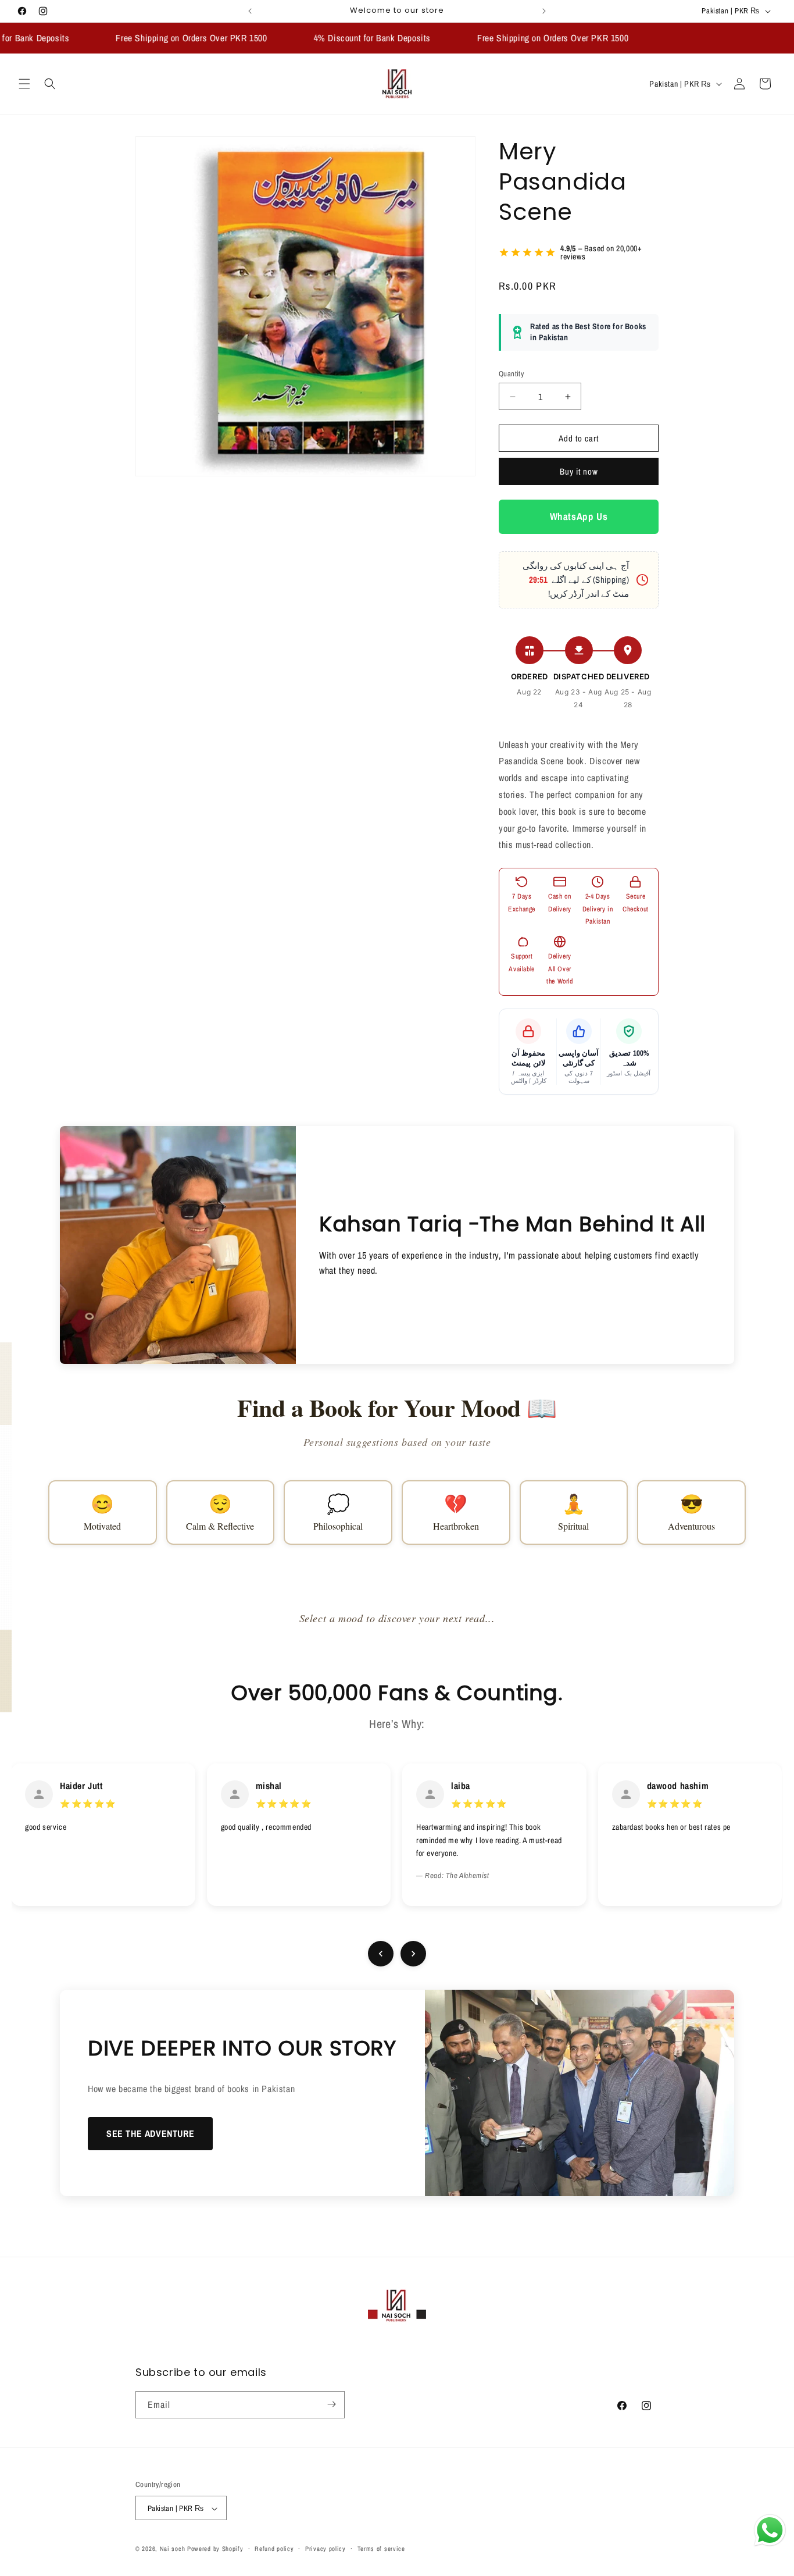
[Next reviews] (413, 1954)
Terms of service (381, 2549)
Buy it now (579, 472)
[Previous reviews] (381, 1954)
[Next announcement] (544, 11)
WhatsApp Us (579, 517)
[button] (24, 84)
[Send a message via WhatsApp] (770, 2530)
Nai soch (173, 2549)
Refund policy (274, 2549)
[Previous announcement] (250, 11)
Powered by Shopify (215, 2549)
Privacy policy (326, 2549)
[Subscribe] (331, 2404)
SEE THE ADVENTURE (150, 2133)
